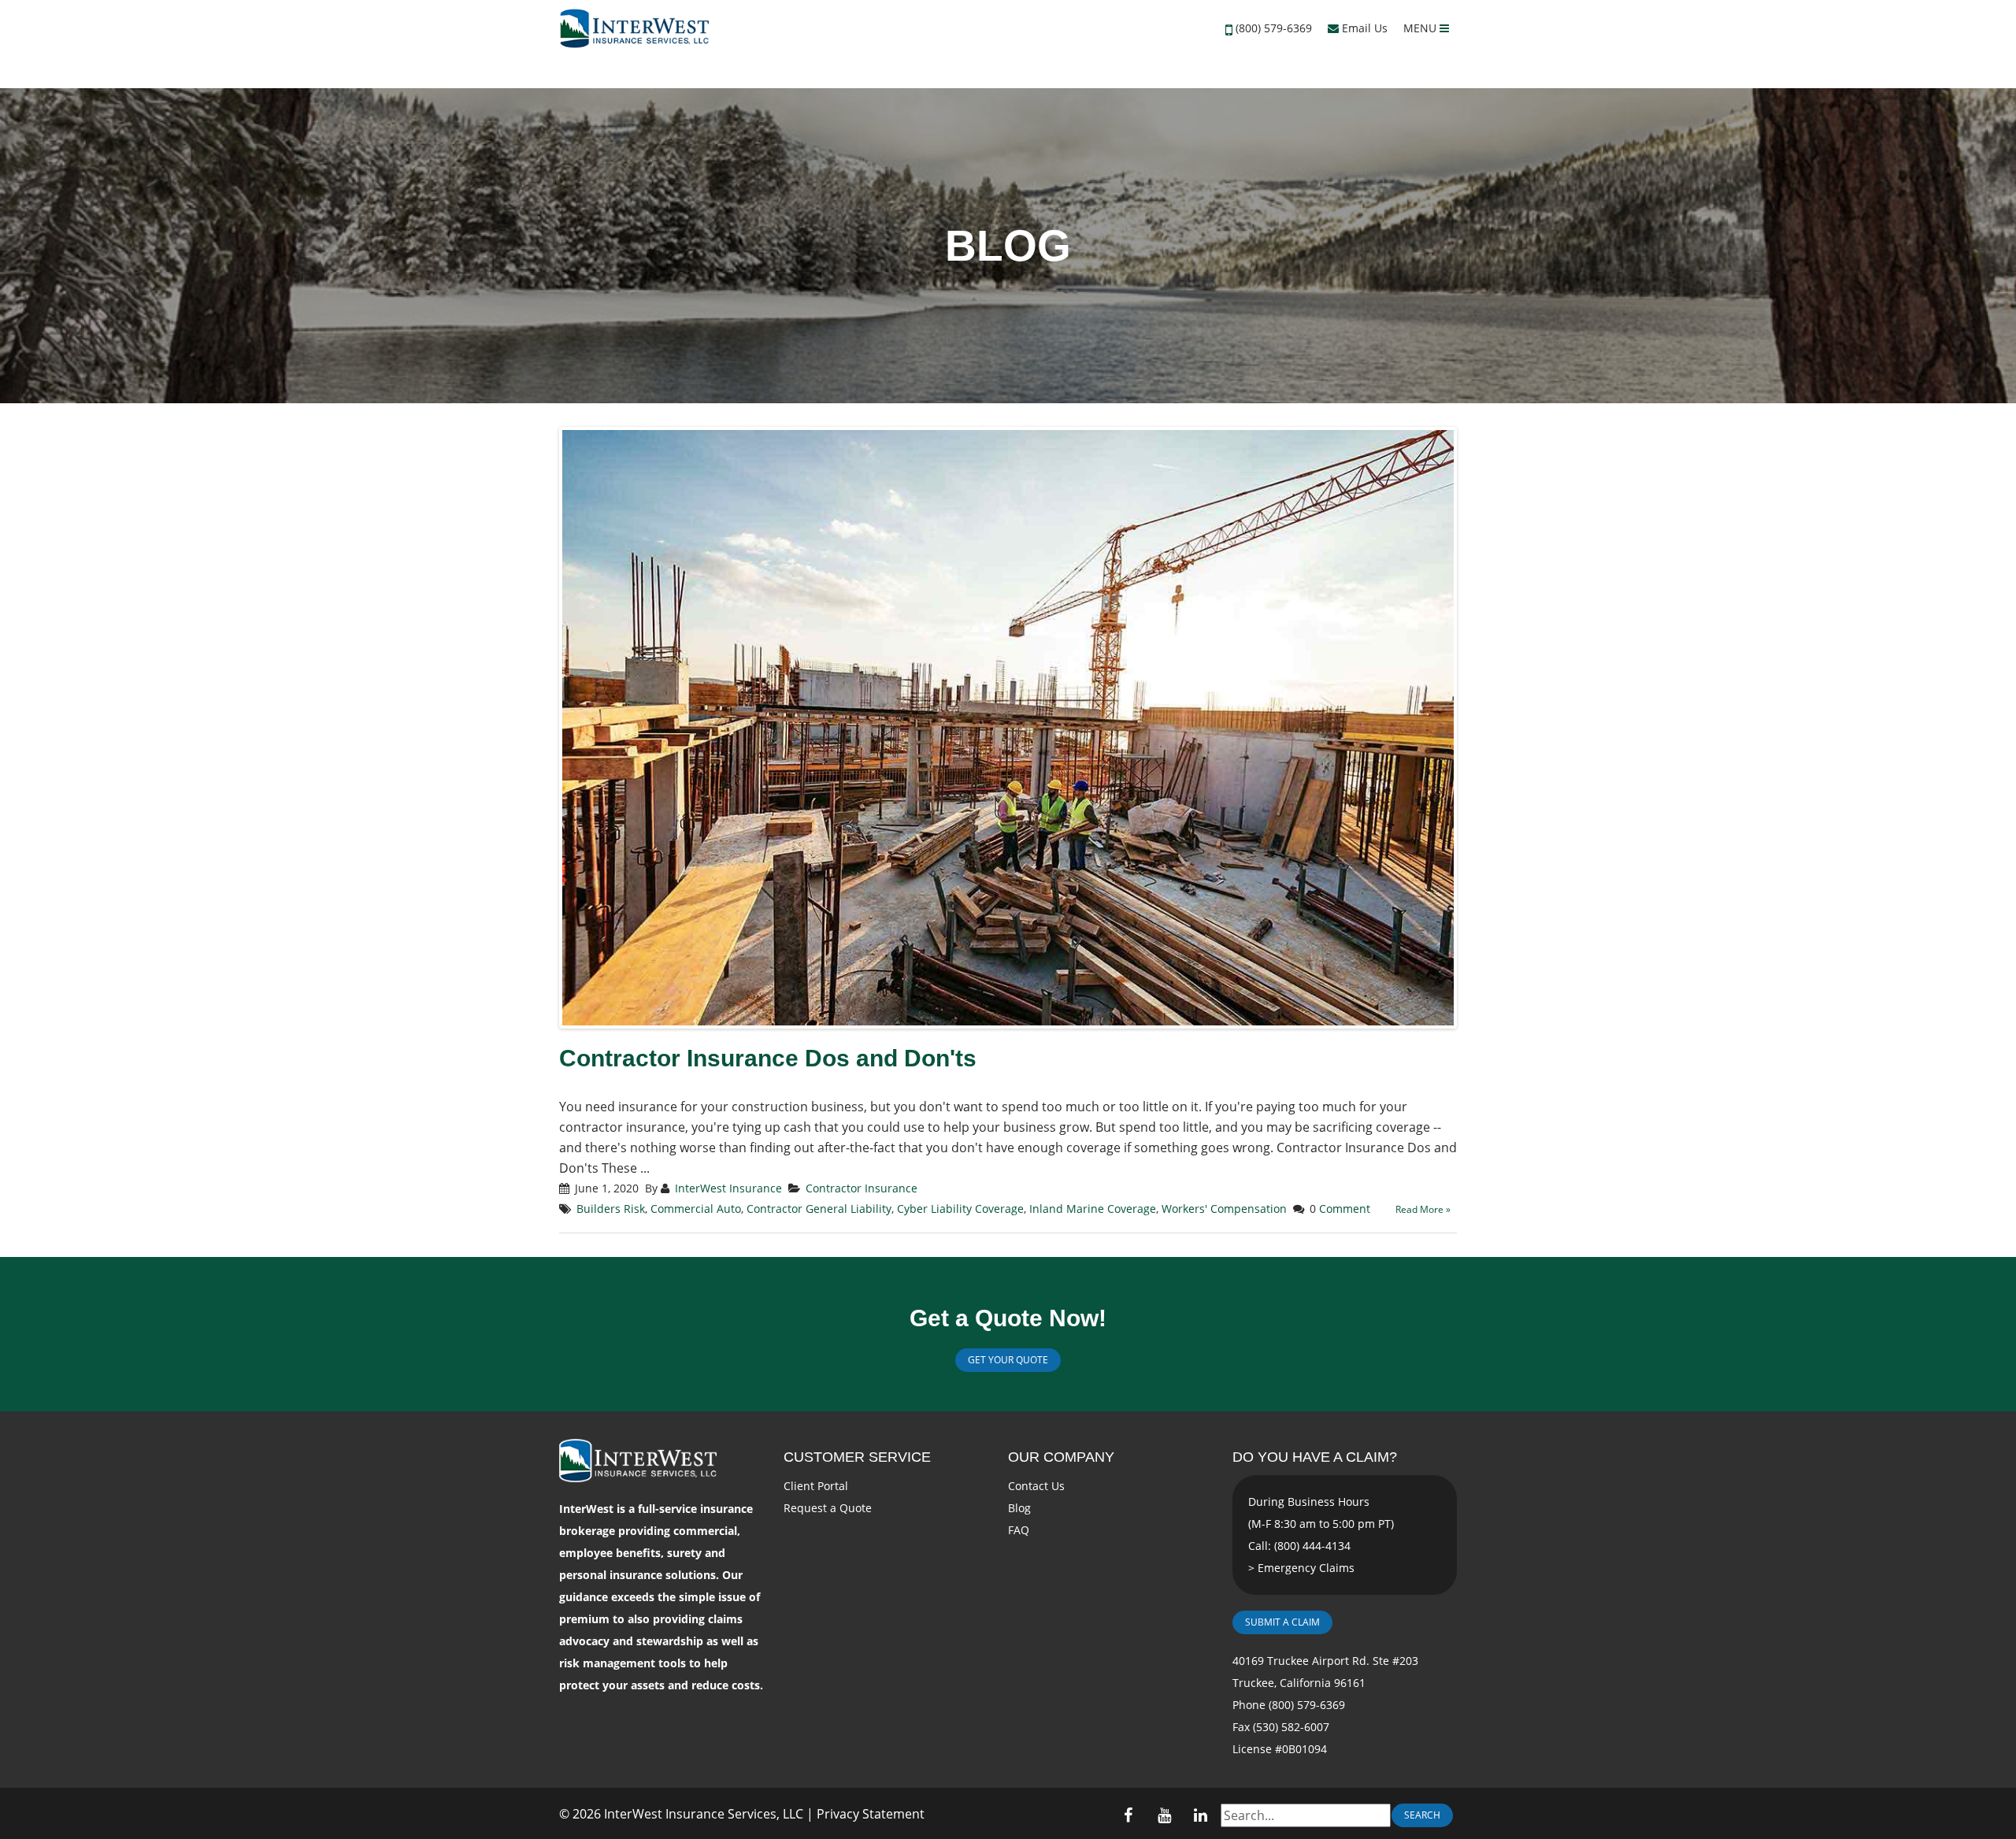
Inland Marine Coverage (1093, 1209)
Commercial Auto (696, 1209)
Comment (1345, 1209)
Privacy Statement (871, 1814)
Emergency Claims (1306, 1568)
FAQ (1019, 1530)
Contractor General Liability (819, 1209)
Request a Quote (828, 1508)
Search (1422, 1815)
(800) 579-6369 (1274, 28)
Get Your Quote (1008, 1360)
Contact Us (1036, 1486)
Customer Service (857, 1457)
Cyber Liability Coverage (960, 1209)
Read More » (1423, 1209)
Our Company (1061, 1457)
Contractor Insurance (862, 1188)
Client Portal (816, 1486)
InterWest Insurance (728, 1188)
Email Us (1363, 28)
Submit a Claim (1282, 1622)
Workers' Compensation (1224, 1209)
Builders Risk (611, 1209)
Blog (1019, 1508)
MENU (1421, 28)
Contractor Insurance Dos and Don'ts (768, 1058)
